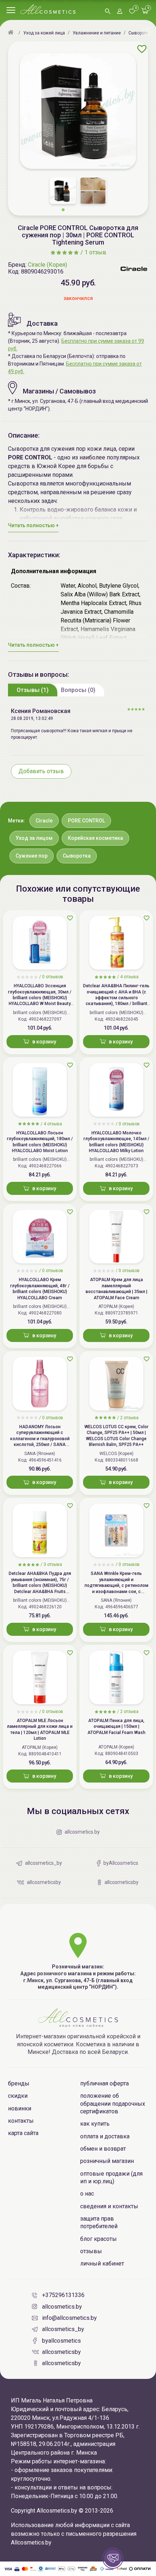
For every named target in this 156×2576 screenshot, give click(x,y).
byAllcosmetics (61, 2341)
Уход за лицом (34, 838)
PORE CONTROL (86, 821)
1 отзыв (95, 252)
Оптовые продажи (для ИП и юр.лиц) (111, 2177)
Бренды (19, 2083)
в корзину (44, 1042)
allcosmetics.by (62, 2307)
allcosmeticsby (61, 2352)
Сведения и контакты (109, 2206)
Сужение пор (32, 856)
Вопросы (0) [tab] (78, 690)
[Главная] (12, 33)
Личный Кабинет (102, 2264)
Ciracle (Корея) (48, 265)
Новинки (20, 2108)
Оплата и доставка (105, 2136)
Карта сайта (23, 2133)
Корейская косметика (95, 838)
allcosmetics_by (63, 2329)
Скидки (18, 2096)
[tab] (33, 690)
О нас (87, 2194)
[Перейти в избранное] (132, 12)
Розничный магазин (107, 2161)
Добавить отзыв (41, 771)
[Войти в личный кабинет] (120, 12)
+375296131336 (63, 2295)
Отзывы (91, 2251)
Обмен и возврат (103, 2149)
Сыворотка (77, 856)
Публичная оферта (104, 2083)
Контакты (21, 2121)
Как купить (95, 2124)
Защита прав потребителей (99, 2222)
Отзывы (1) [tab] (33, 690)
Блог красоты (98, 2239)
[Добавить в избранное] (142, 49)
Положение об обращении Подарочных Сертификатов (113, 2104)
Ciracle (44, 821)
